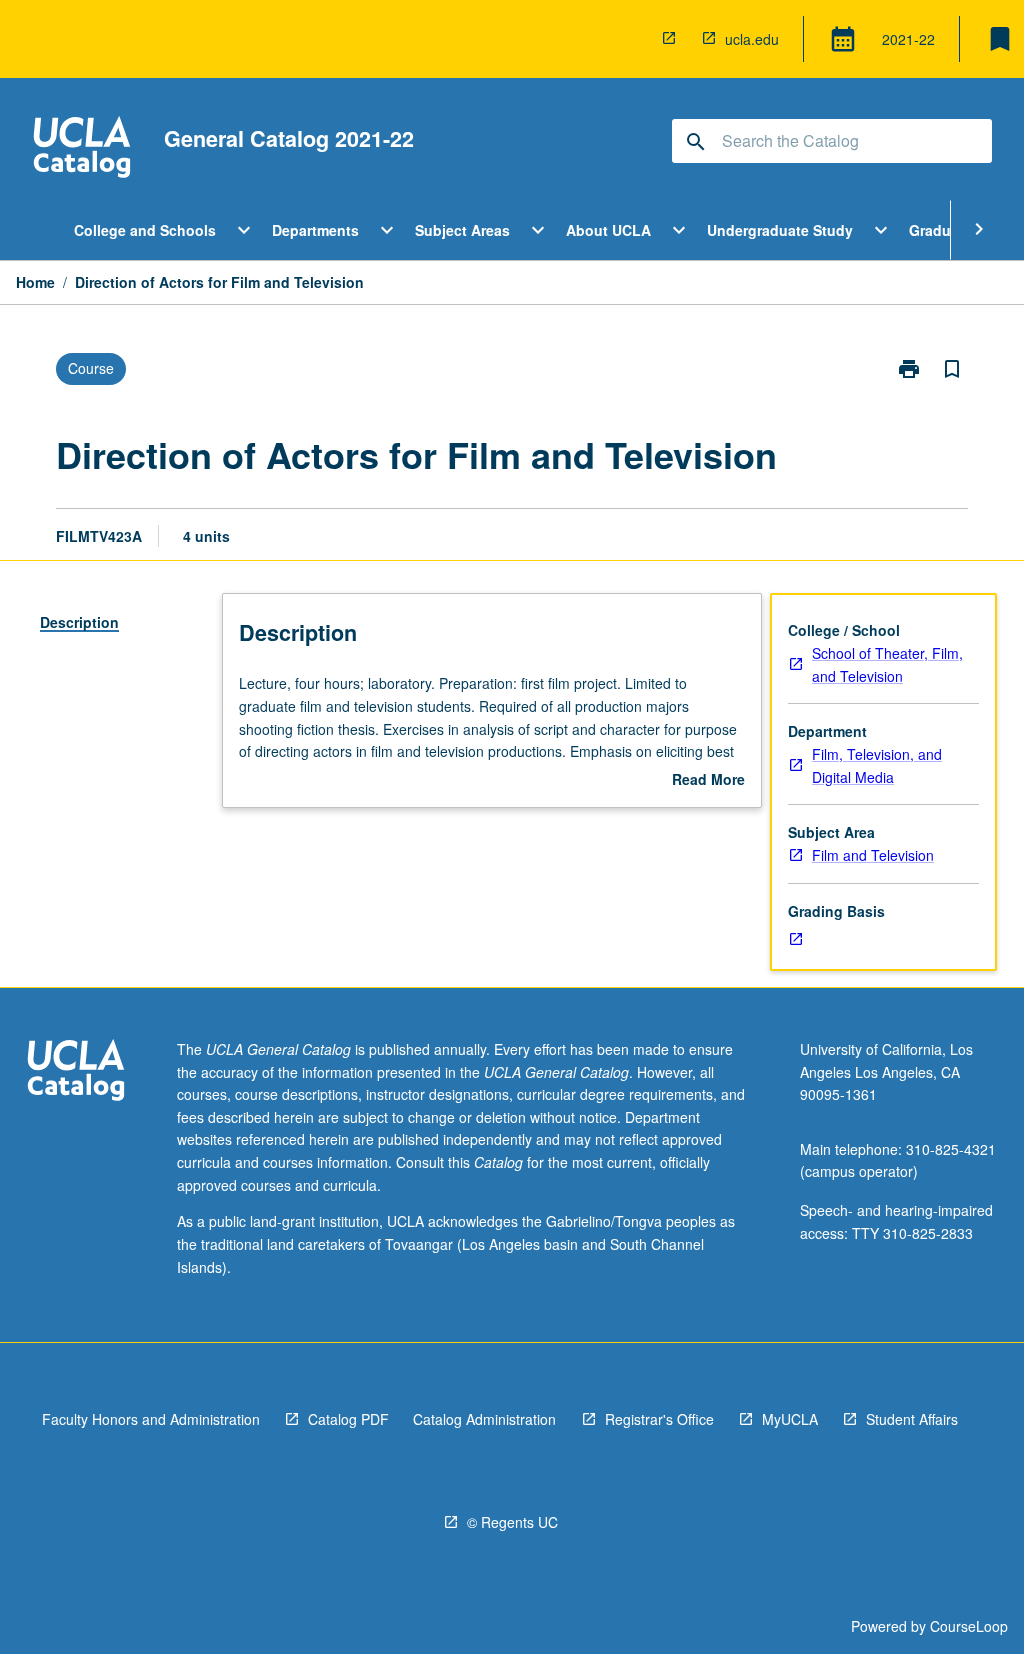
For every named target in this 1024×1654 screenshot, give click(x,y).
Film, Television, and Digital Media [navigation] (877, 765)
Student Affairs (912, 1419)
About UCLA (608, 230)
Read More (708, 780)
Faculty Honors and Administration (151, 1419)
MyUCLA (790, 1419)
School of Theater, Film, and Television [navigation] (887, 664)
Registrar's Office (659, 1419)
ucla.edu (752, 39)
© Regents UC (512, 1522)
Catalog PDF (348, 1419)
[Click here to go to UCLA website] (76, 1072)
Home (35, 282)
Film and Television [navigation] (873, 855)
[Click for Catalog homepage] (82, 149)
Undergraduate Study (780, 230)
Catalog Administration (484, 1419)
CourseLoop (969, 1626)
